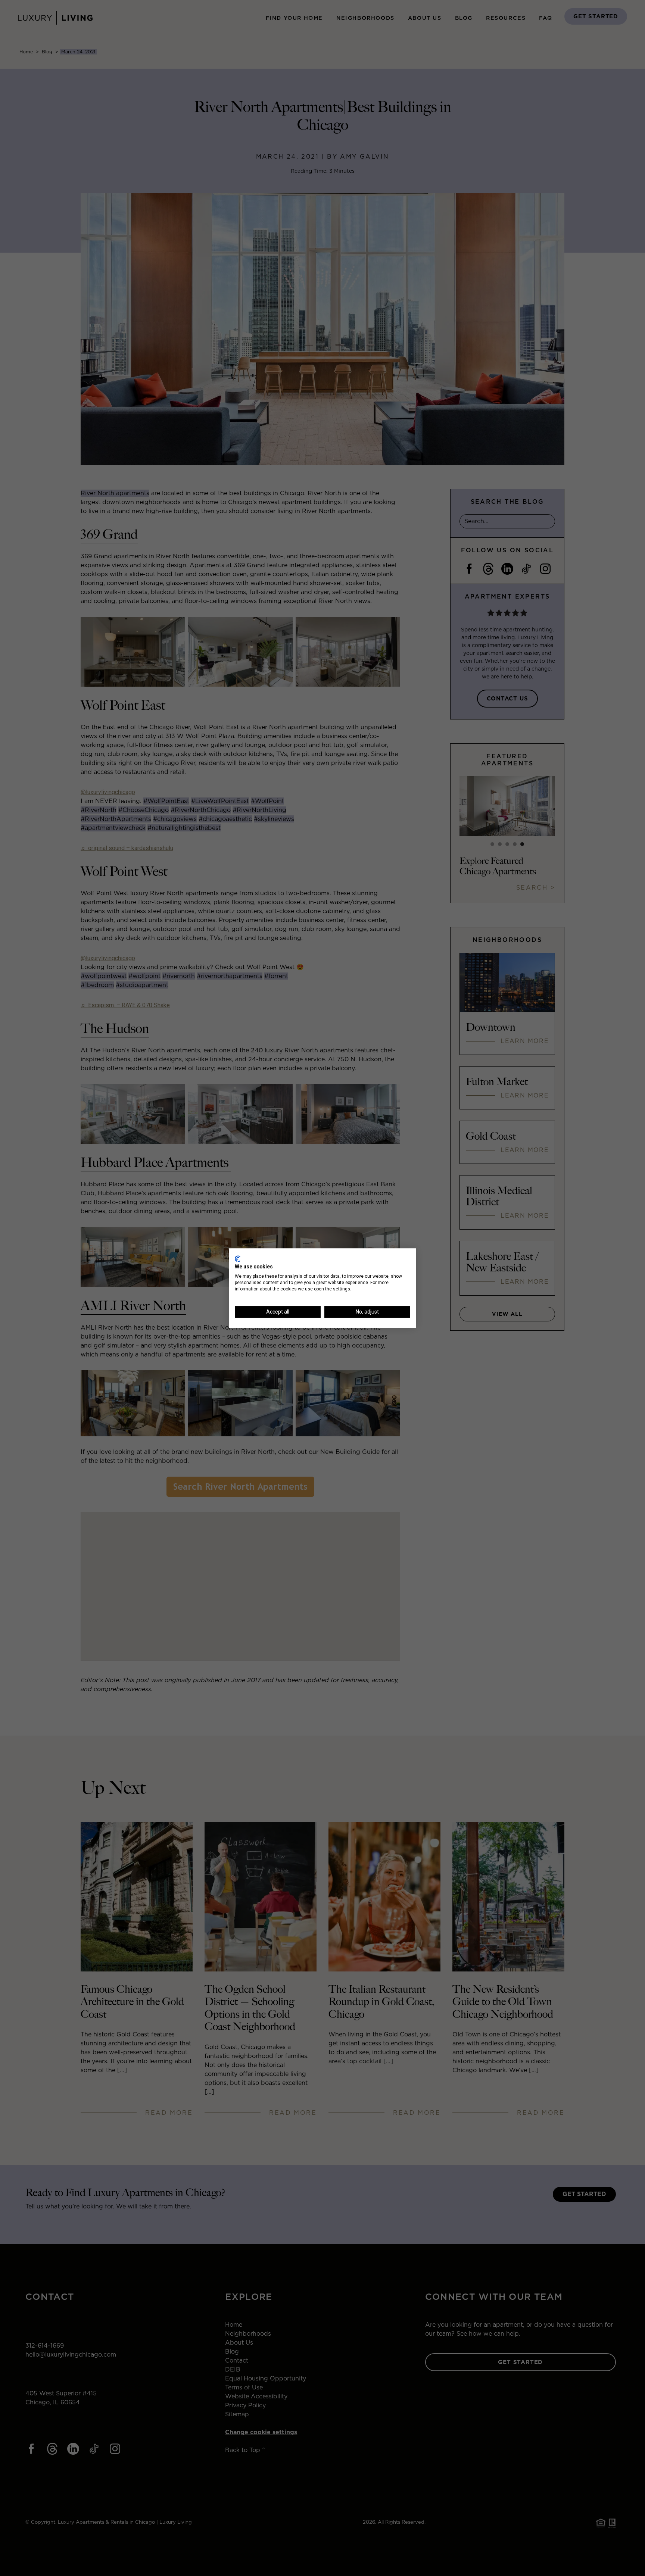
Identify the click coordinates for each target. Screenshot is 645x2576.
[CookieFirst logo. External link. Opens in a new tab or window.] (238, 1259)
